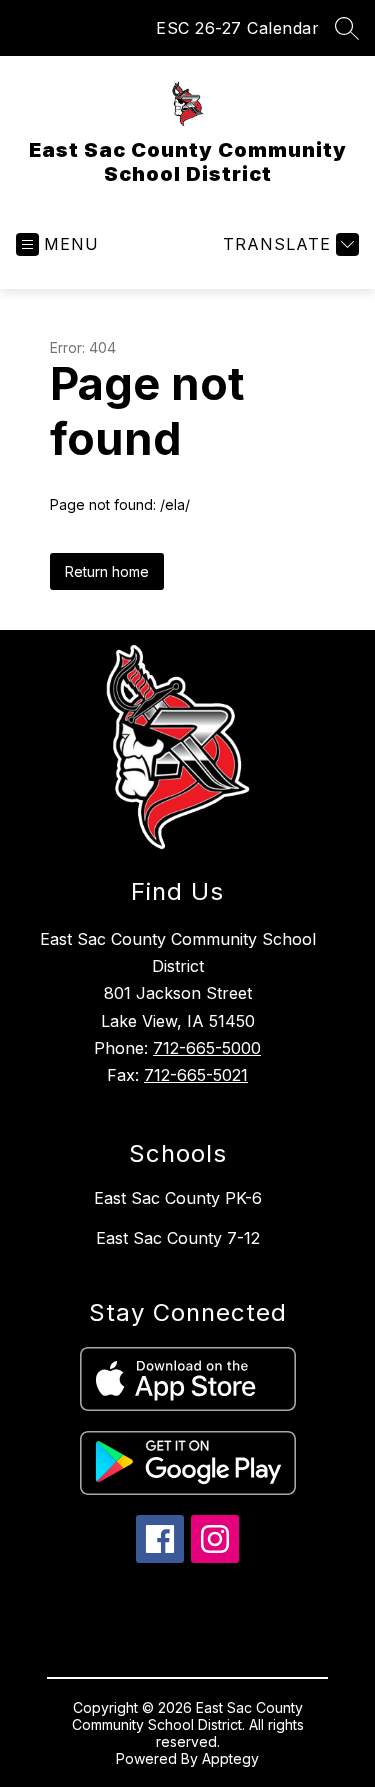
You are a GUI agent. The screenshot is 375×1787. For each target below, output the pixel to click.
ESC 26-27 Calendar (237, 28)
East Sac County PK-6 (178, 1198)
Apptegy (230, 1758)
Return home (107, 571)
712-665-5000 (207, 1048)
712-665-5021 (196, 1075)
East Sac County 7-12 (178, 1238)
